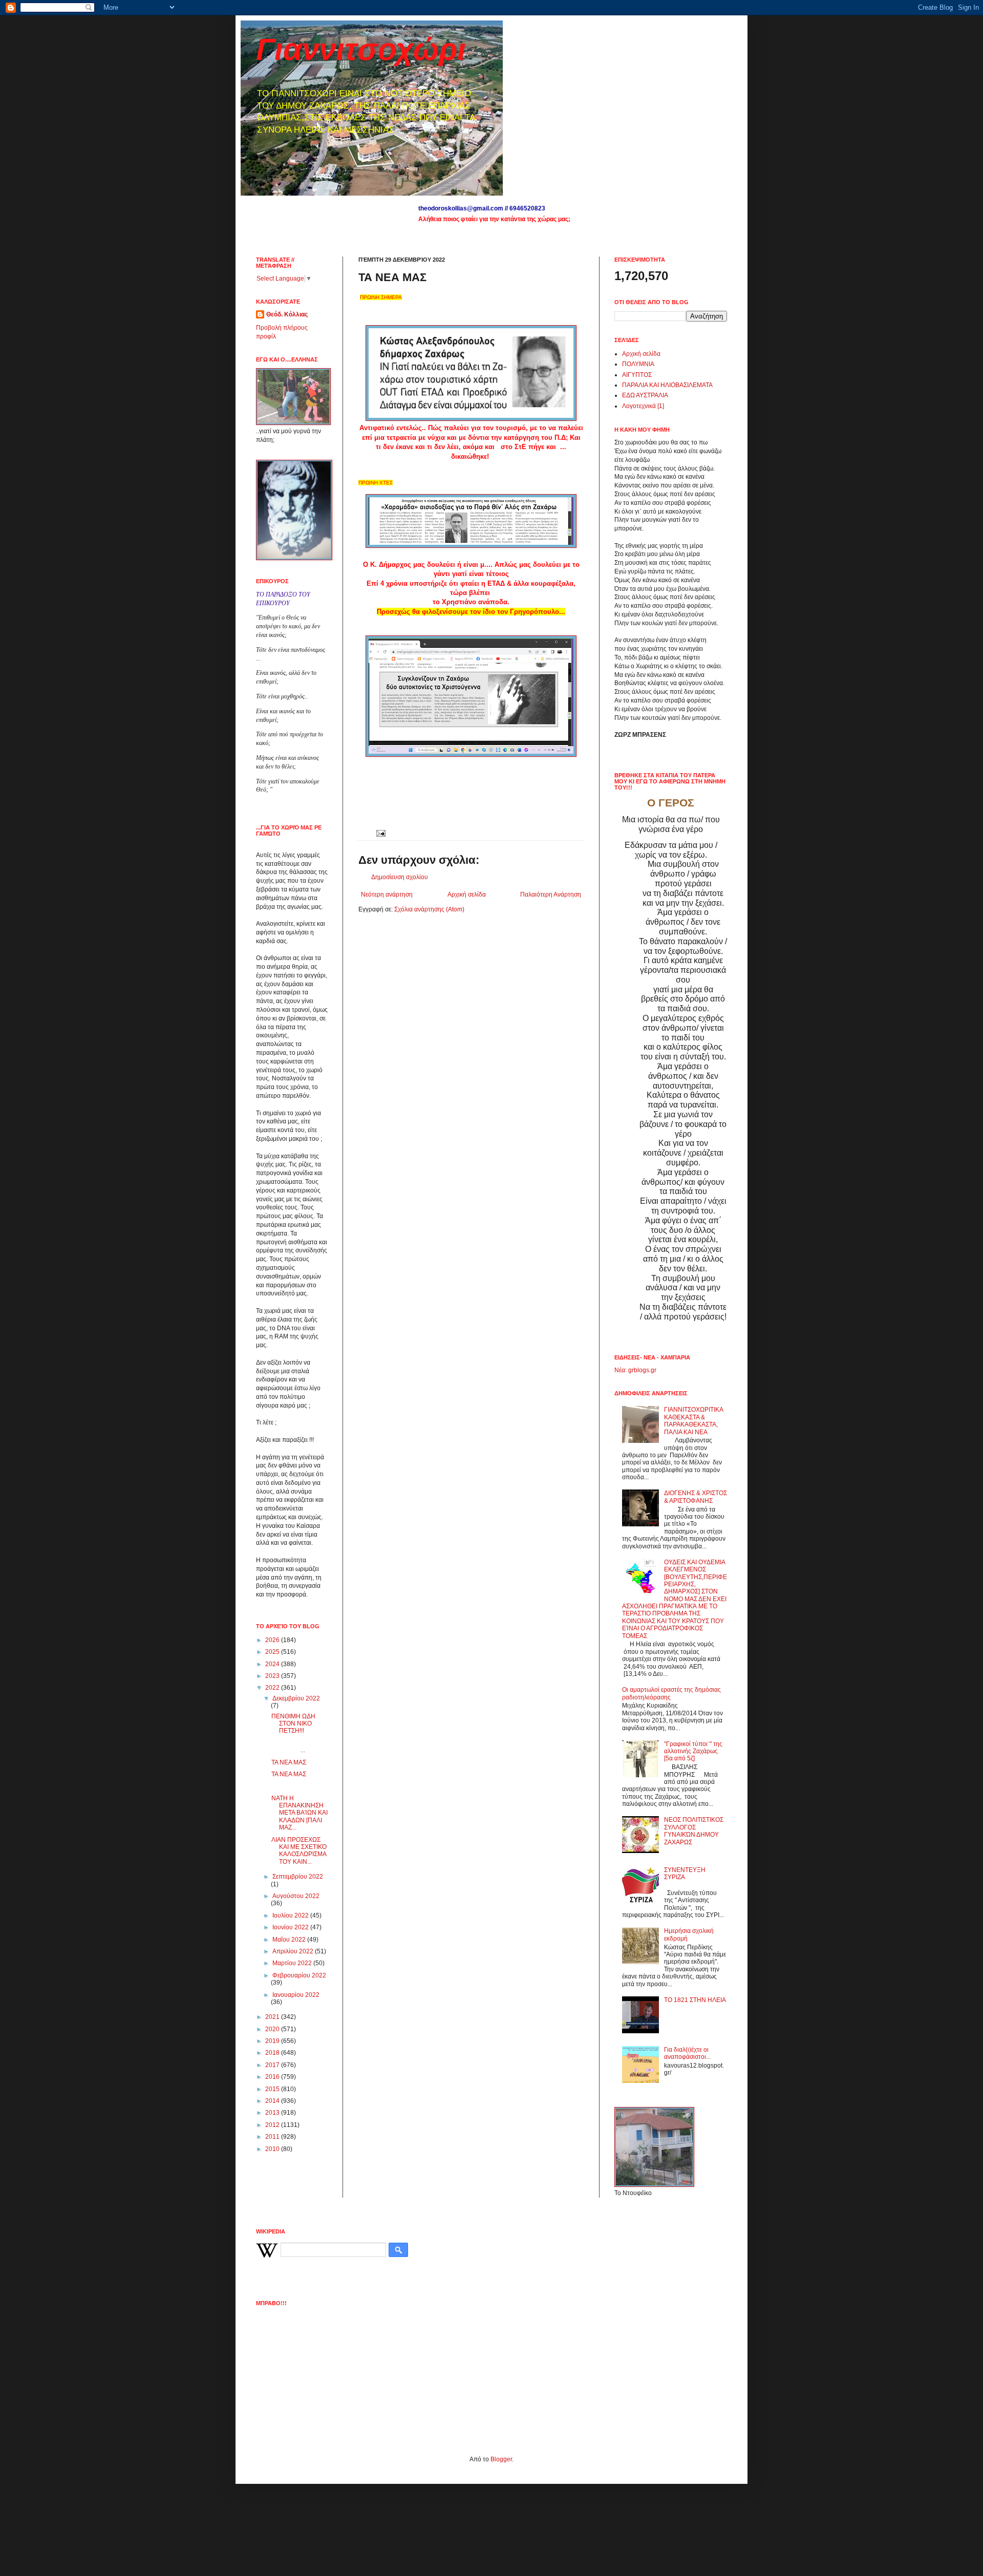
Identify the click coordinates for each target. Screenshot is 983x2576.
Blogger (501, 2459)
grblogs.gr (642, 1370)
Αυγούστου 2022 (296, 1896)
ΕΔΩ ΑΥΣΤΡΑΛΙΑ (645, 395)
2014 (273, 2101)
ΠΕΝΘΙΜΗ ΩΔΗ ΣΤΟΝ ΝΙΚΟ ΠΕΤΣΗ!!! (293, 1724)
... (298, 1747)
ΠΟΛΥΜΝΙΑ (638, 364)
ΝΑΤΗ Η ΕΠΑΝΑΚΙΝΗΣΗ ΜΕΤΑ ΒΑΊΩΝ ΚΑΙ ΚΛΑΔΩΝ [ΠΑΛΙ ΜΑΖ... (300, 1813)
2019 (273, 2041)
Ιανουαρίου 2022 (296, 1995)
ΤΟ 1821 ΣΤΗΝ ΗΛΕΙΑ (695, 2000)
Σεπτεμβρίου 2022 (298, 1877)
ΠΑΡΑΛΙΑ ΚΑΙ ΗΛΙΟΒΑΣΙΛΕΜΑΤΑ (667, 385)
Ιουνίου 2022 (291, 1927)
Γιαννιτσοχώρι (361, 49)
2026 (273, 1640)
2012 (273, 2125)
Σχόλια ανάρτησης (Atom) (429, 909)
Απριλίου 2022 (294, 1951)
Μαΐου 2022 (290, 1940)
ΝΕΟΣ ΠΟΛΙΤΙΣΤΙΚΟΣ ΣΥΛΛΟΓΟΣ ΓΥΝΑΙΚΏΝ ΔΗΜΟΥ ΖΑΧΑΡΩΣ (694, 1831)
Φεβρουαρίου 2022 (299, 1975)
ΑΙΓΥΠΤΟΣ (637, 375)
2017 (273, 2065)
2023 (273, 1676)
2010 (273, 2149)
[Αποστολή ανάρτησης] (380, 833)
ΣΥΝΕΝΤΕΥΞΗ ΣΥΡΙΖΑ (685, 1874)
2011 (273, 2137)
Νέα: (621, 1370)
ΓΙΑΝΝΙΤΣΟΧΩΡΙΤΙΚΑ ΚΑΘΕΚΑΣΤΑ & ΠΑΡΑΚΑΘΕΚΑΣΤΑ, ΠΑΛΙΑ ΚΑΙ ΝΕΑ (693, 1421)
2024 (273, 1664)
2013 (273, 2113)
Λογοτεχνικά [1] (643, 406)
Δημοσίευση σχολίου (400, 877)
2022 (273, 1688)
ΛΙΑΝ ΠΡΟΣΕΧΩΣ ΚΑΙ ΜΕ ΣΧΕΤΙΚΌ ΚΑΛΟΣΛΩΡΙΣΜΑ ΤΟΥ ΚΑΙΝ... (299, 1851)
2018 (273, 2053)
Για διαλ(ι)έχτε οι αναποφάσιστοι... (687, 2053)
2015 (273, 2089)
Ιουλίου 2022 (291, 1915)
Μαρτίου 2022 (293, 1963)
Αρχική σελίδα (467, 895)
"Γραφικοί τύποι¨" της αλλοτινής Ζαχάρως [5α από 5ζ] (693, 1751)
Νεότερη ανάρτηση (387, 895)
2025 (273, 1652)
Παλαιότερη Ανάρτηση (551, 895)
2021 (273, 2017)
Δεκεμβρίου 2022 (296, 1698)
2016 (273, 2077)
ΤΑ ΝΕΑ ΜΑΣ (289, 1762)
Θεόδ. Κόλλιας (287, 314)
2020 (273, 2029)
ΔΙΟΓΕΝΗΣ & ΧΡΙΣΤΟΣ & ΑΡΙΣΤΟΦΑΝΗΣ (696, 1497)
